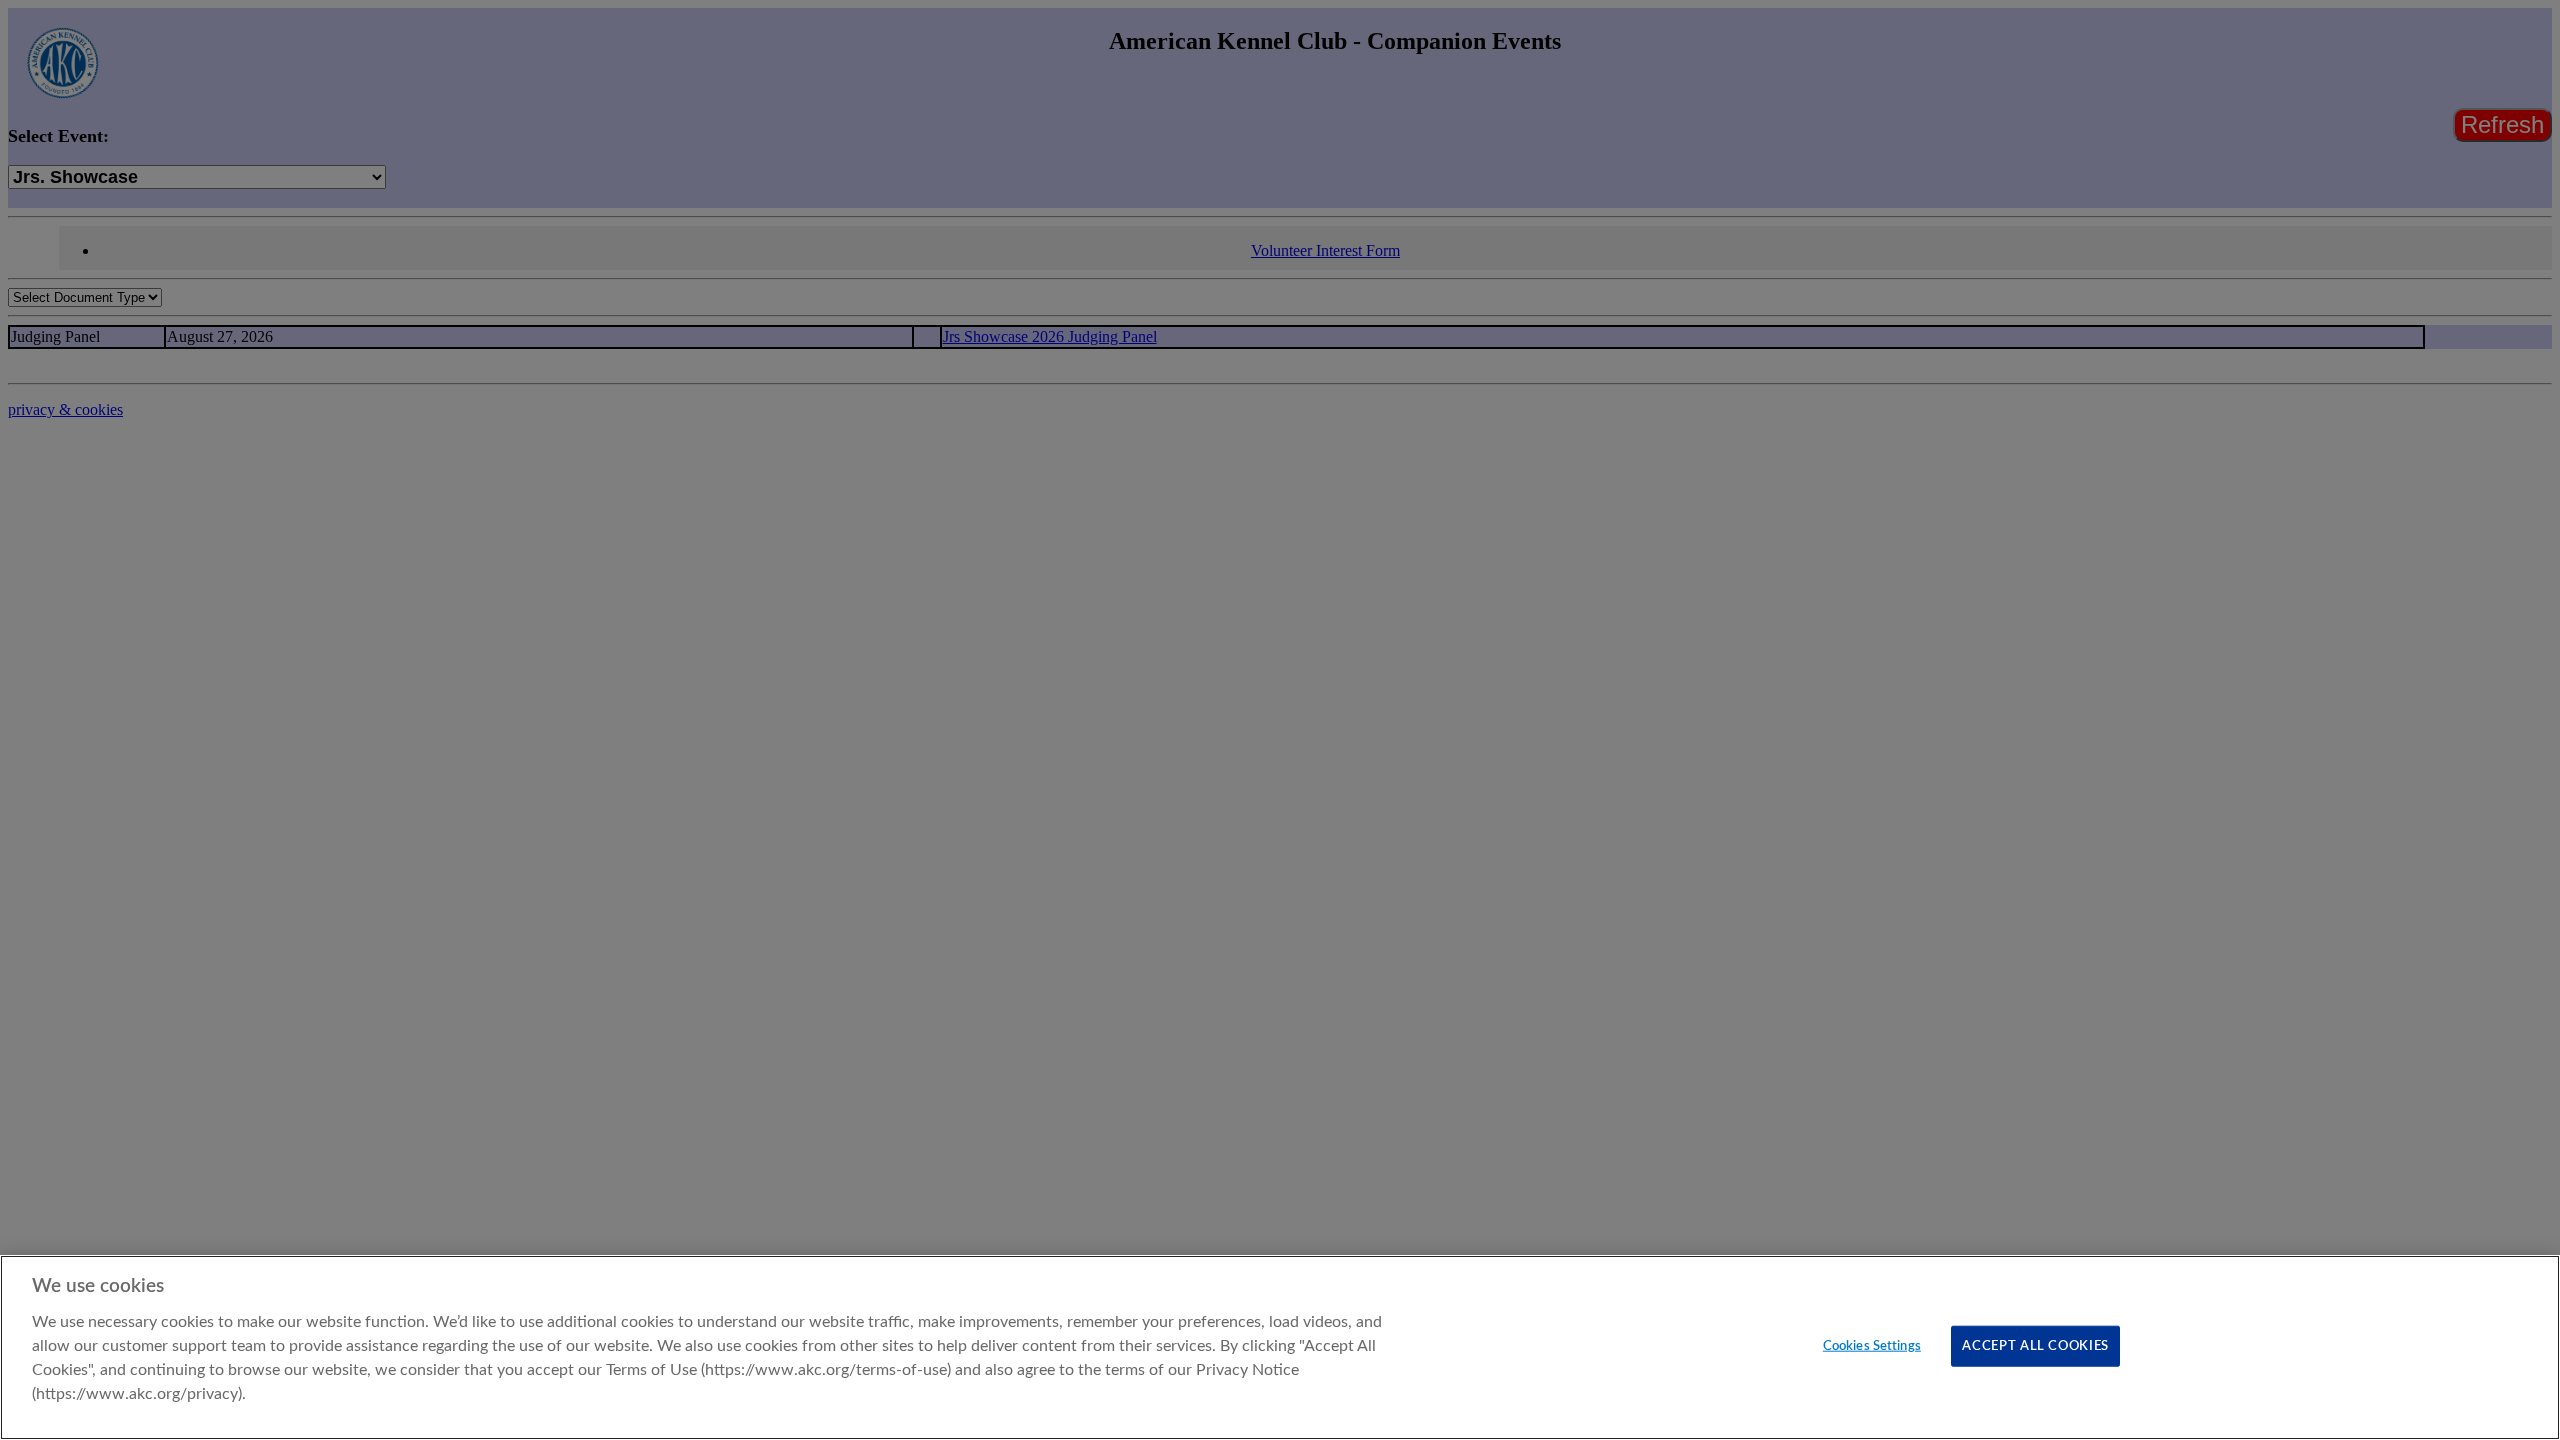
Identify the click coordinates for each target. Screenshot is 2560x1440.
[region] (1280, 1347)
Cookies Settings (1872, 1345)
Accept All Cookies (2035, 1345)
